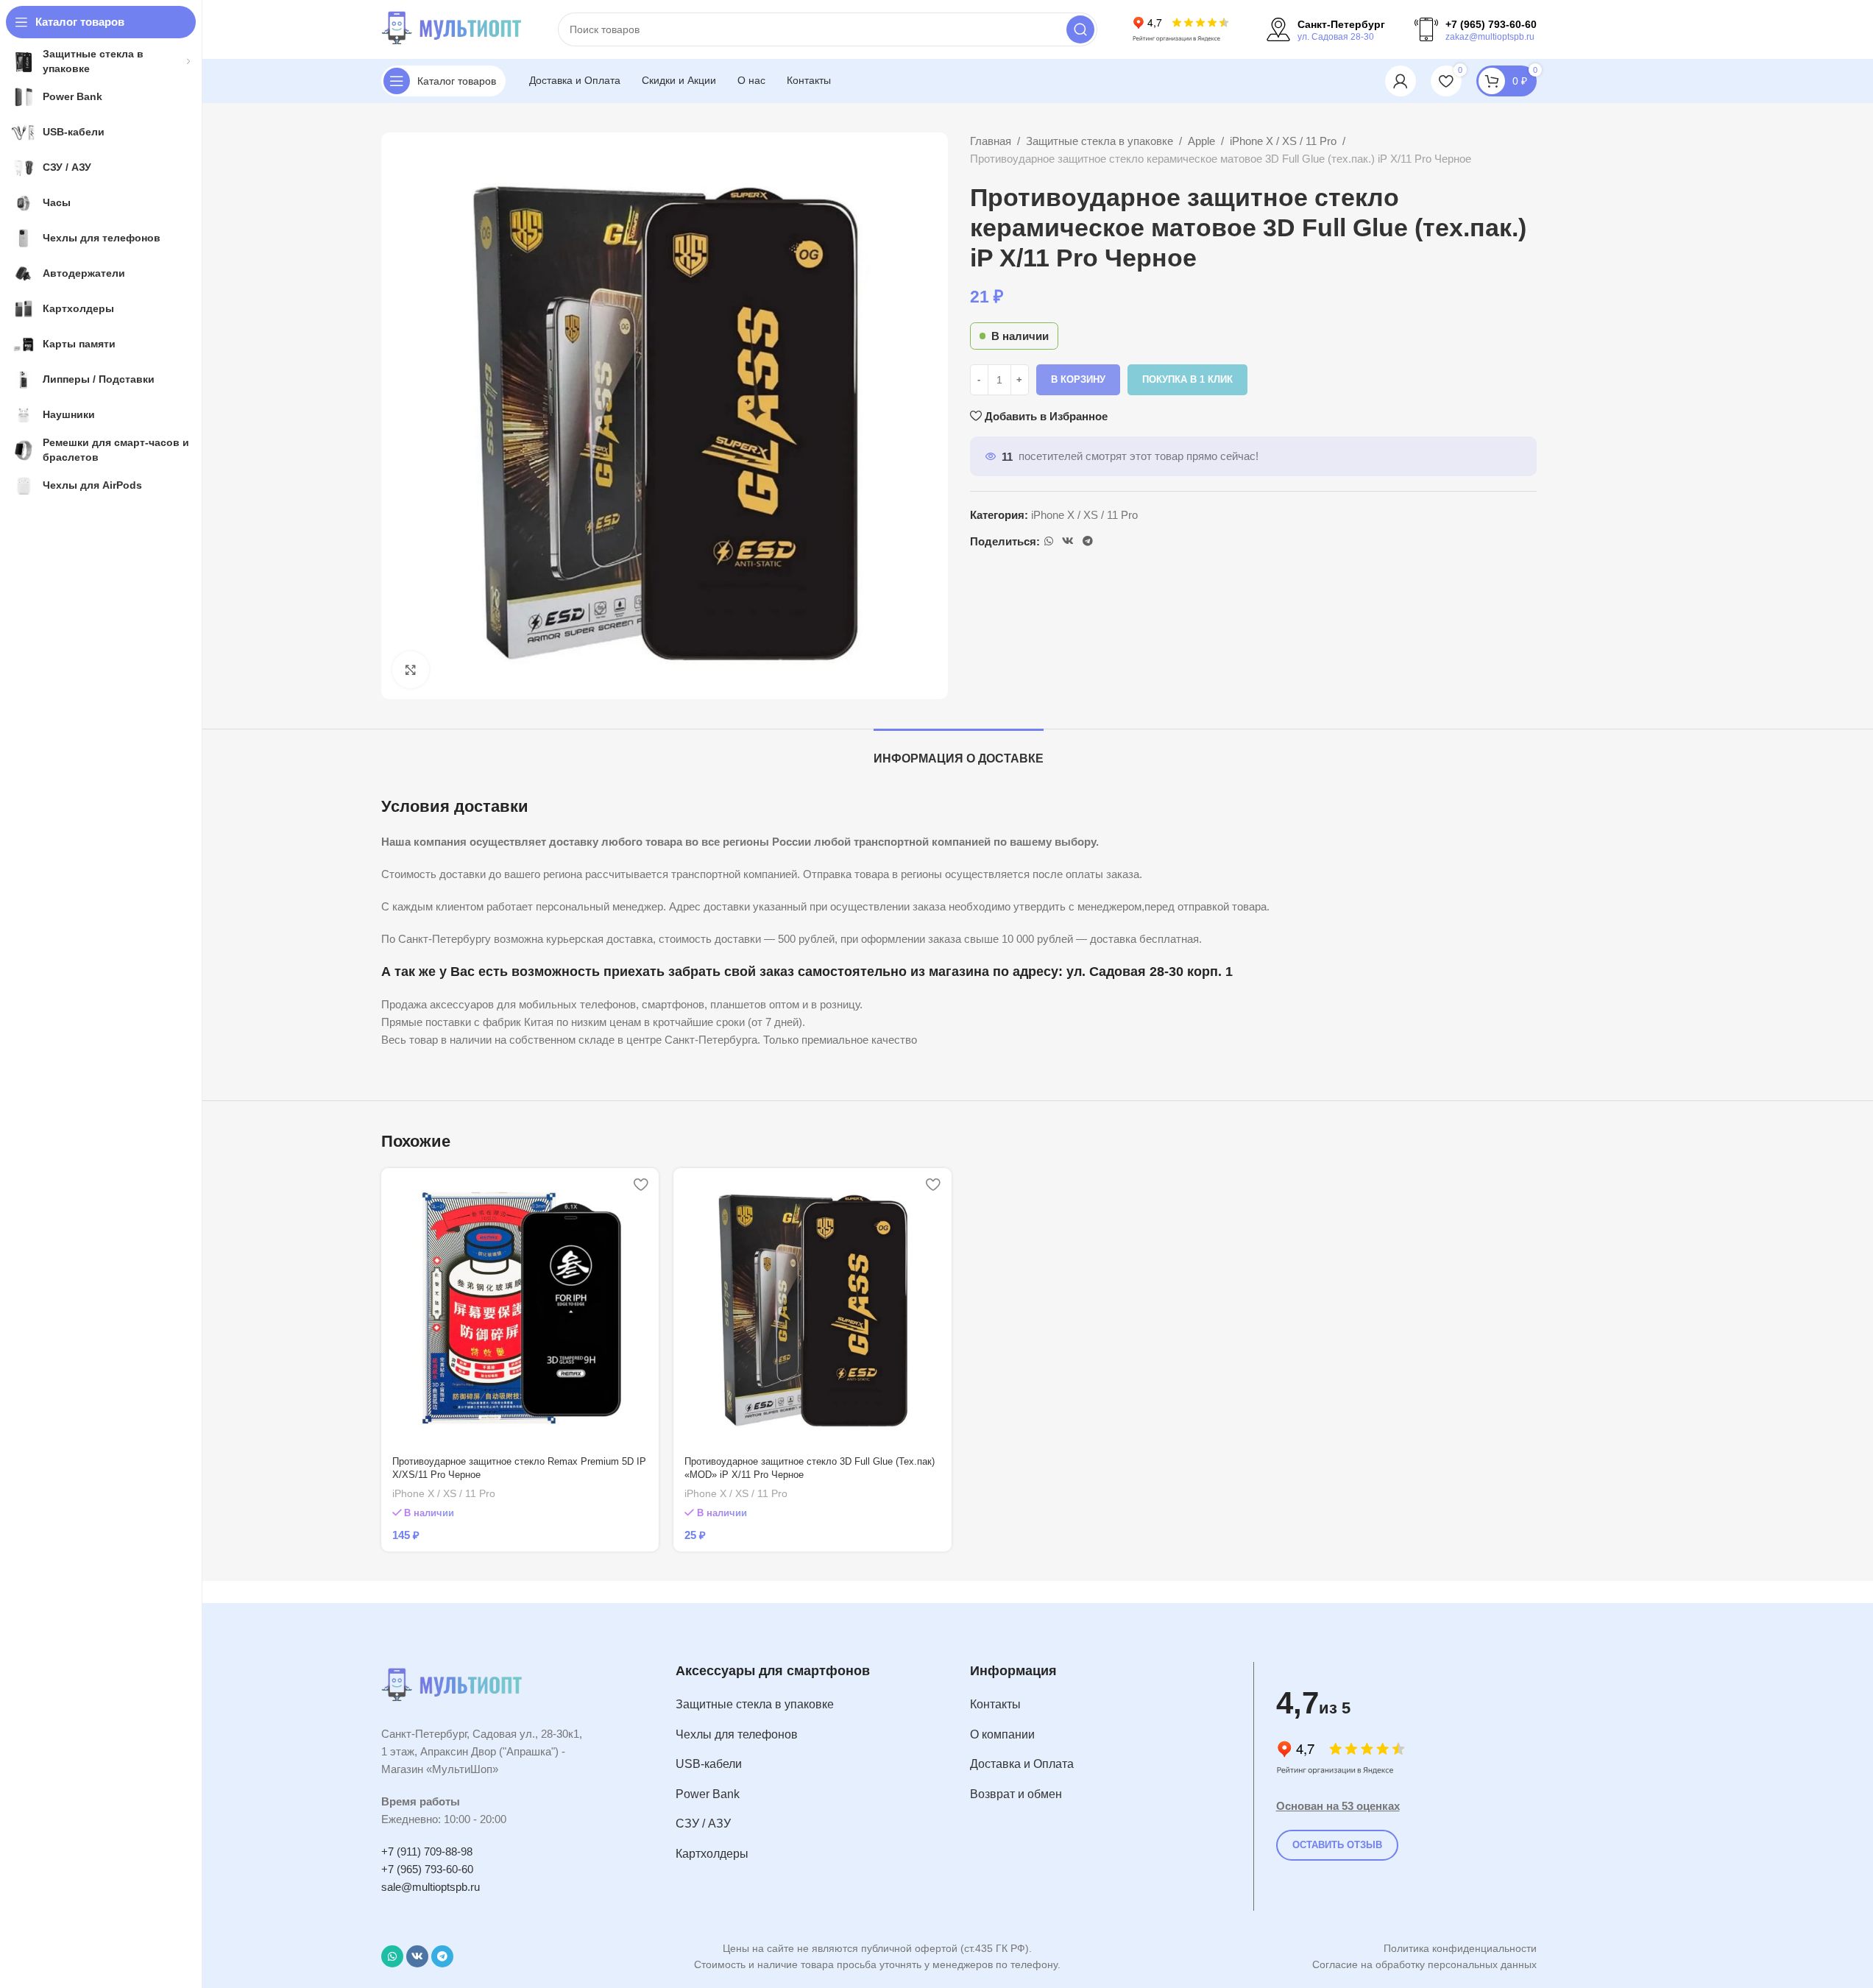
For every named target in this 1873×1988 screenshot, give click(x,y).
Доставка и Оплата (1022, 1764)
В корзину (1078, 379)
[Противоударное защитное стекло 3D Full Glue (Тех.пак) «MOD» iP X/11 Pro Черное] (812, 1307)
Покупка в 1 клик (1187, 379)
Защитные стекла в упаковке (1100, 141)
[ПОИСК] (1080, 29)
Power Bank (708, 1794)
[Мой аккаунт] (1401, 81)
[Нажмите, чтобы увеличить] (411, 670)
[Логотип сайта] (455, 28)
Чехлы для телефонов (737, 1734)
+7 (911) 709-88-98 (427, 1851)
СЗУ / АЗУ (703, 1823)
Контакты (995, 1704)
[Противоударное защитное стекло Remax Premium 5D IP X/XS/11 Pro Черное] (520, 1307)
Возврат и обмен (1016, 1794)
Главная (991, 141)
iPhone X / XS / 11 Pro (1283, 141)
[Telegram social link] (1088, 541)
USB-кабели (709, 1764)
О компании (1002, 1734)
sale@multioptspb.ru (431, 1887)
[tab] (959, 751)
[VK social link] (1068, 541)
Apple (1201, 141)
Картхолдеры (712, 1854)
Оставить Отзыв (1337, 1845)
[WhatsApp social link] (1049, 541)
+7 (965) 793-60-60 (427, 1869)
